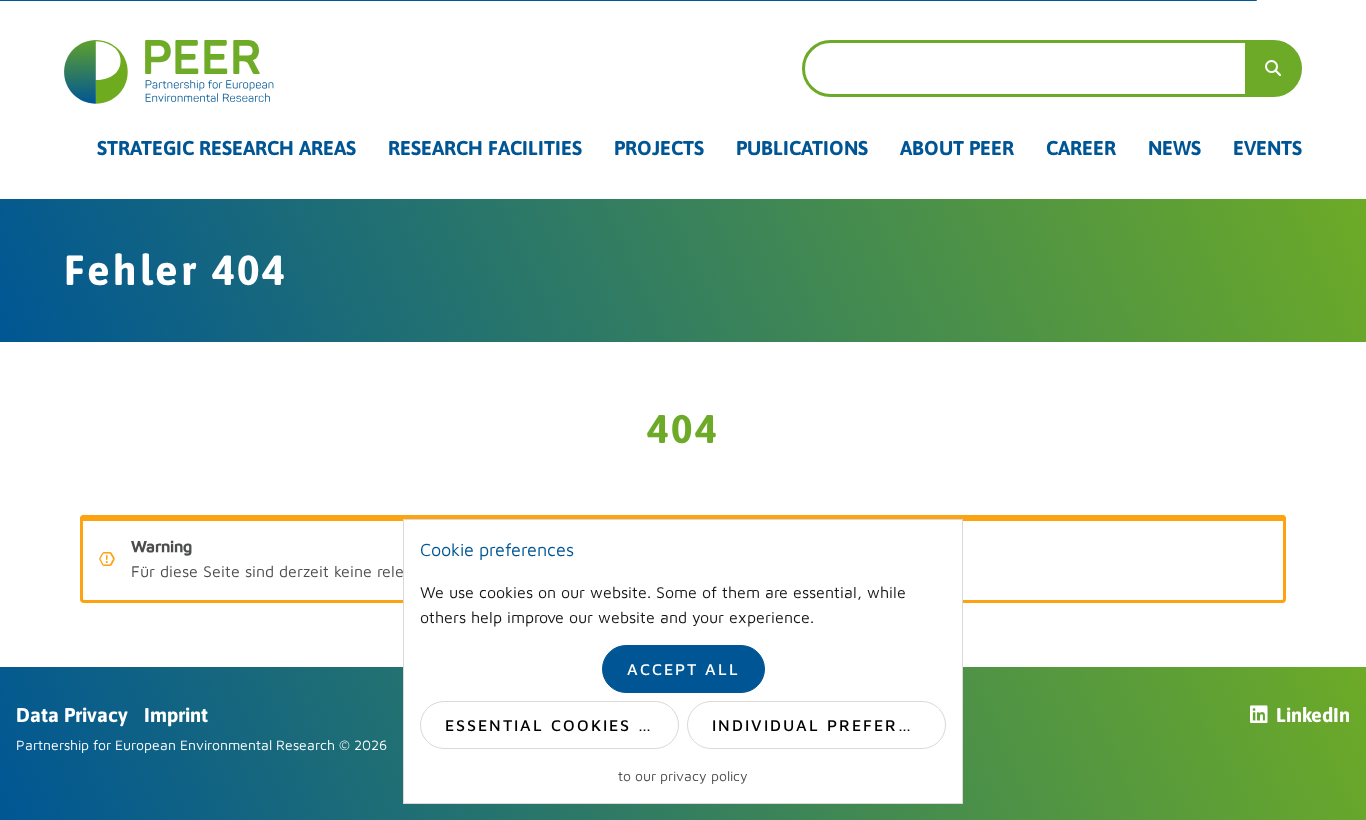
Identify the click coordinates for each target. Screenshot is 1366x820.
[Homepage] (341, 72)
